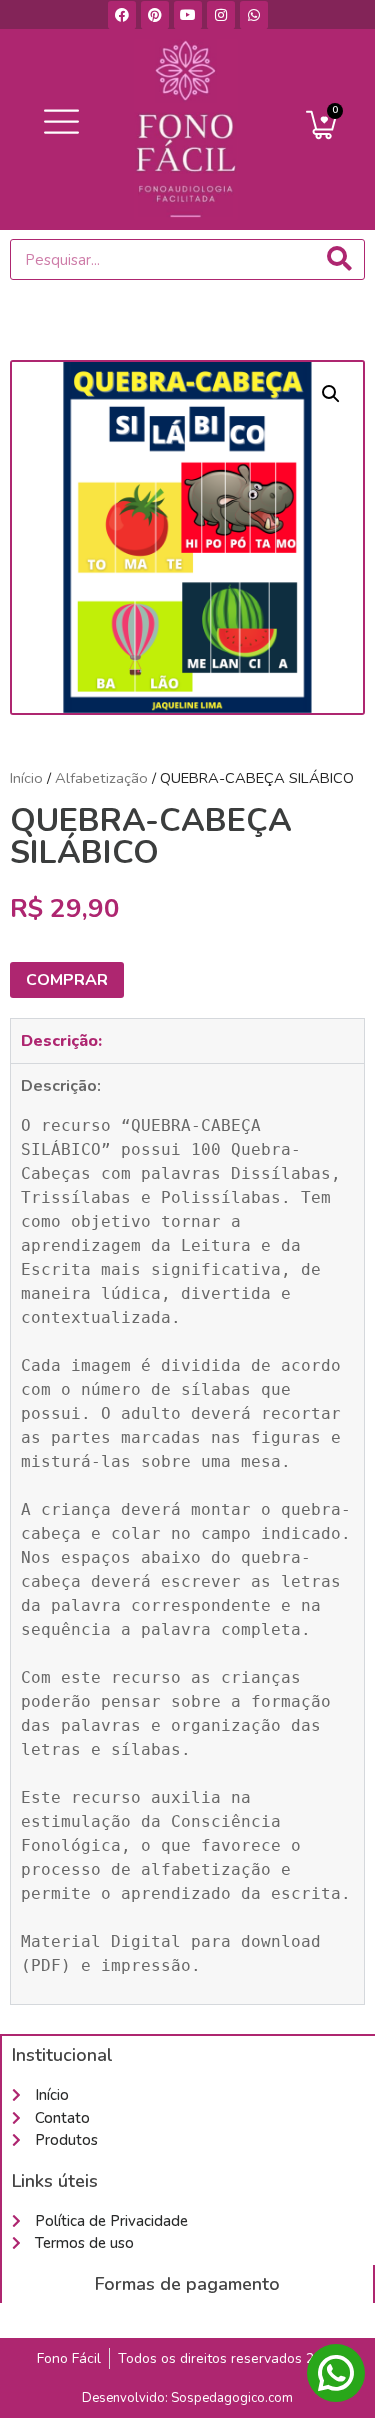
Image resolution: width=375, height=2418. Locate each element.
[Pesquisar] (339, 259)
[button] (62, 123)
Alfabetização (101, 778)
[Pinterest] (155, 15)
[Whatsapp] (254, 15)
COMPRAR (67, 980)
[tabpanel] (187, 1533)
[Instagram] (221, 15)
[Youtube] (188, 15)
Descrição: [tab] (61, 1041)
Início (26, 778)
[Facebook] (122, 15)
